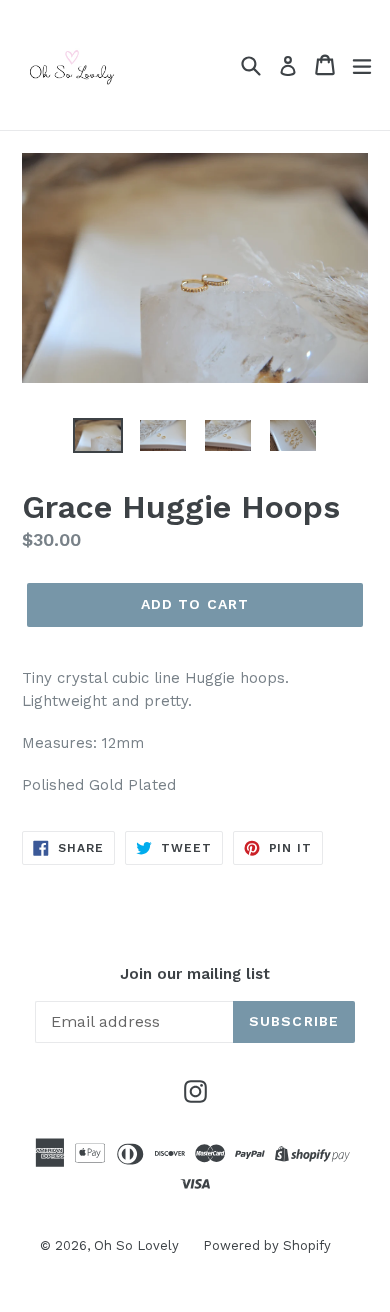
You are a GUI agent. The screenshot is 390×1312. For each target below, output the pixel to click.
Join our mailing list (195, 974)
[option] (97, 435)
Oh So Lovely (138, 1245)
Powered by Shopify (267, 1245)
